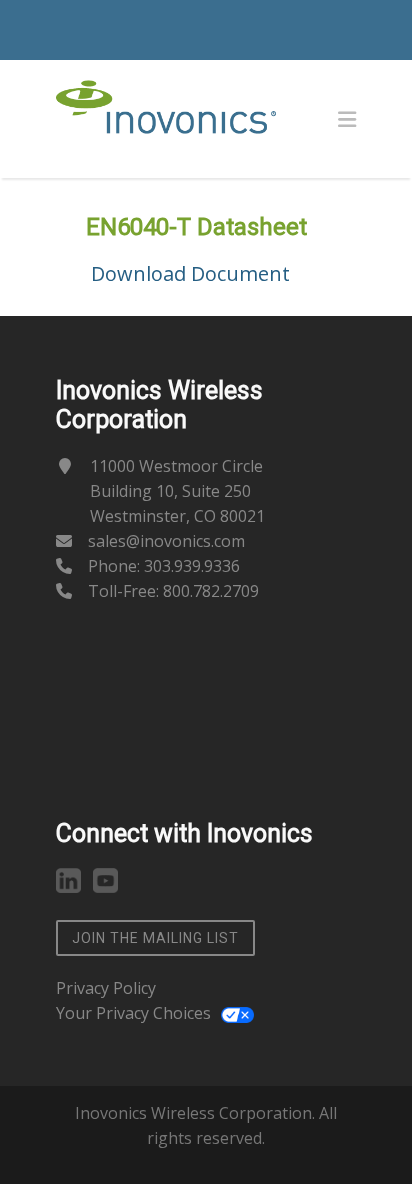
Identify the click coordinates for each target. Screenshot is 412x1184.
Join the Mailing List (155, 938)
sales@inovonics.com (166, 541)
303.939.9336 (192, 566)
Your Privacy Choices (133, 1013)
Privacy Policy (106, 988)
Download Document (190, 273)
